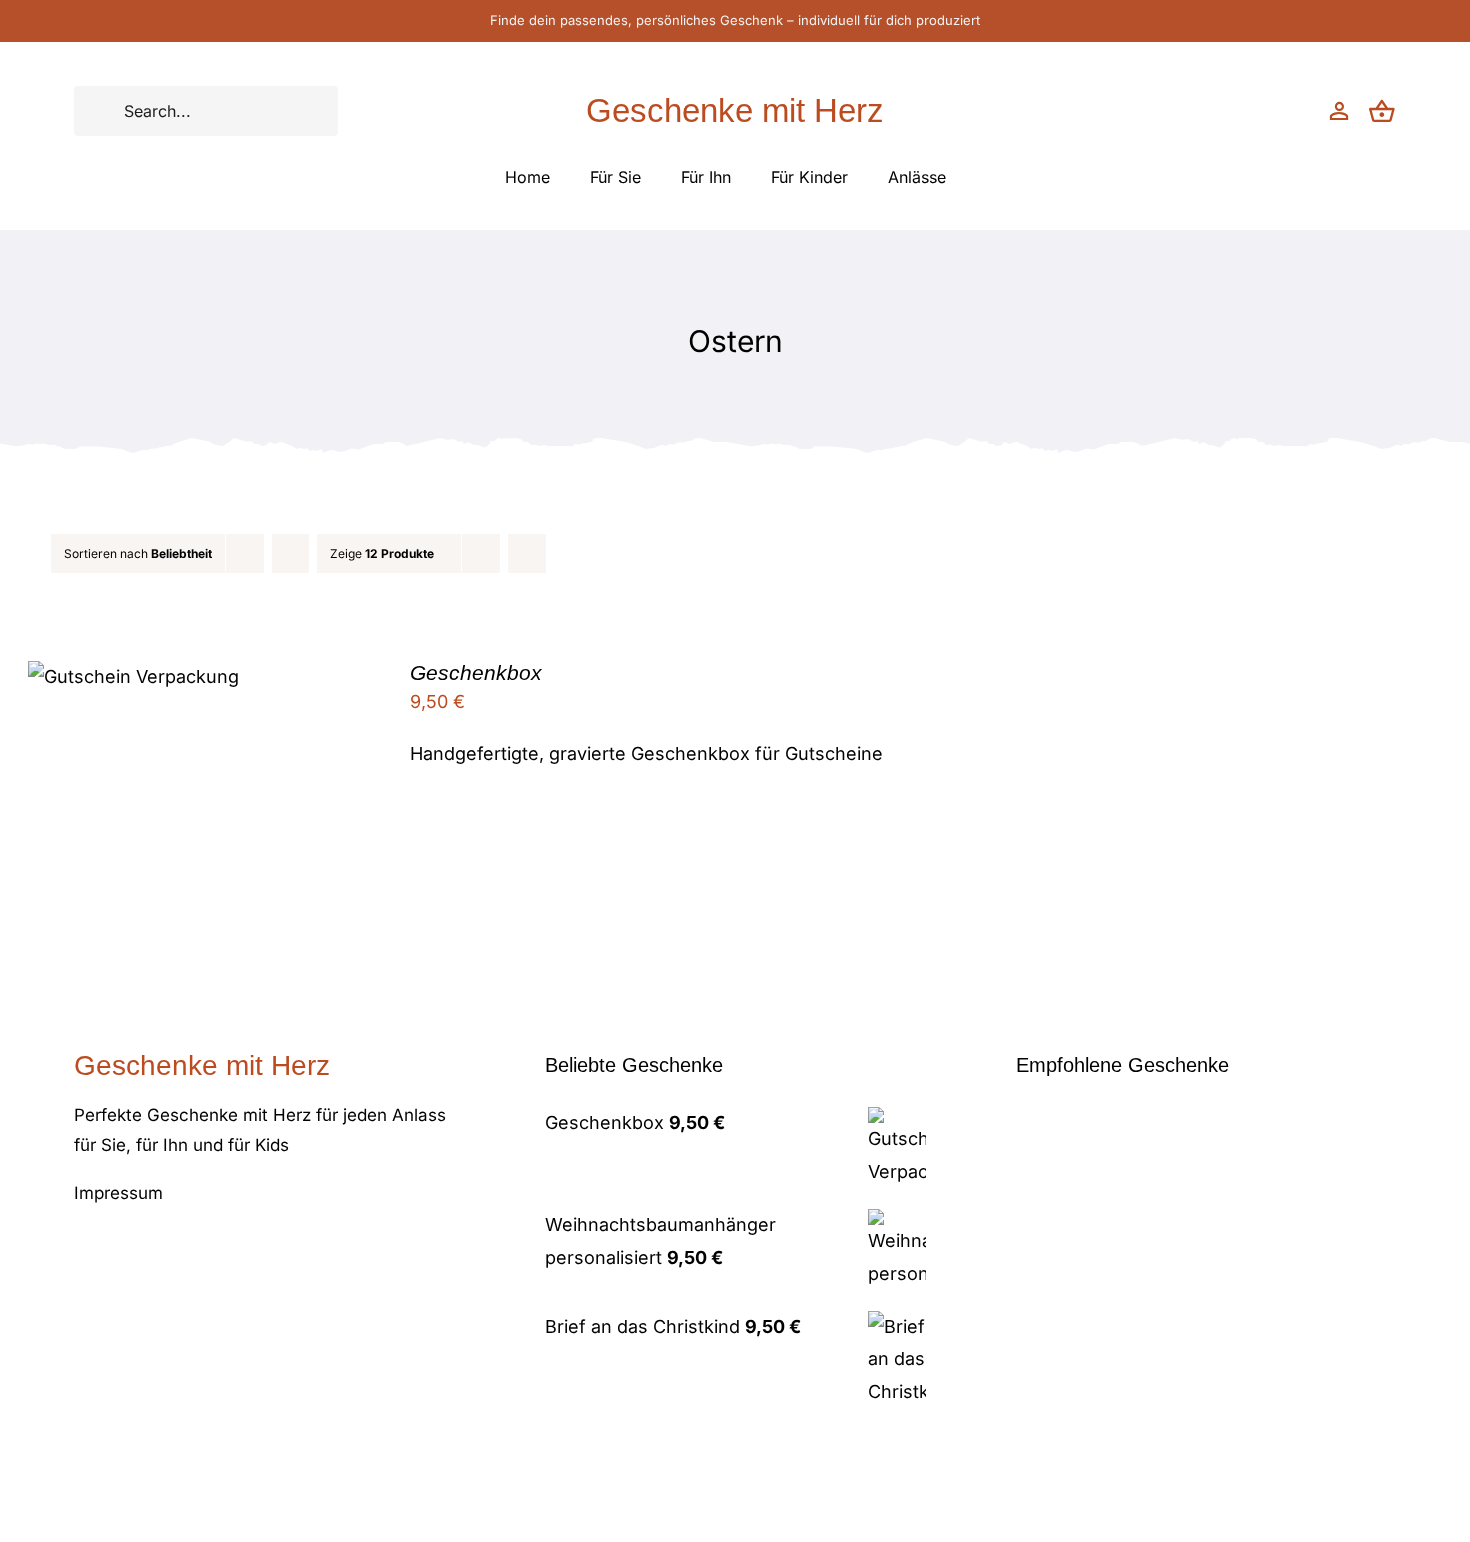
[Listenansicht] (566, 553)
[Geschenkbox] (133, 676)
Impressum (118, 1193)
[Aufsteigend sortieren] (290, 553)
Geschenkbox (476, 672)
